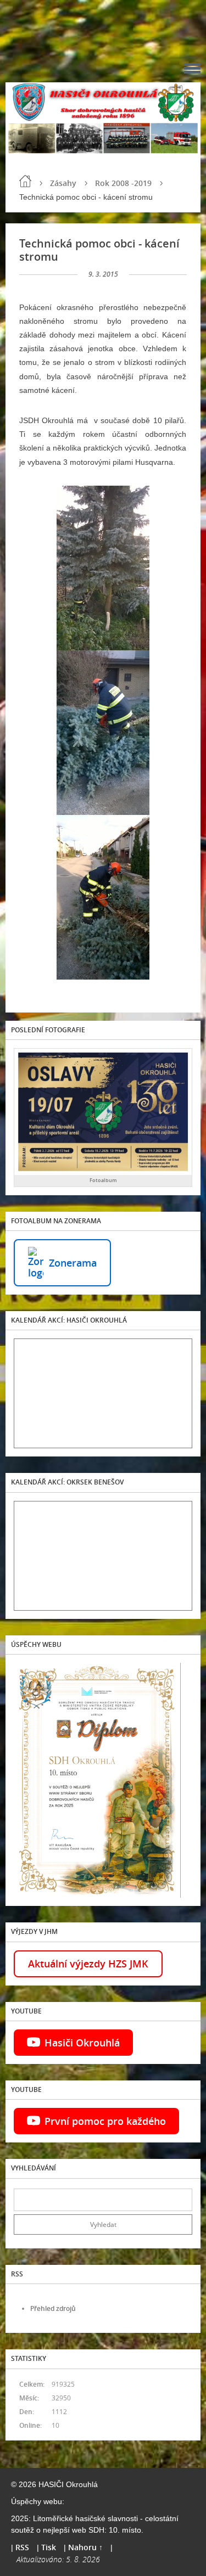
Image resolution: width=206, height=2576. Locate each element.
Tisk (49, 2547)
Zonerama (73, 1263)
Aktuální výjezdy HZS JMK (88, 1964)
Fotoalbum (103, 1180)
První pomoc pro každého (105, 2121)
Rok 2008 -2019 (123, 183)
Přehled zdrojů (53, 2308)
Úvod (25, 181)
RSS (22, 2547)
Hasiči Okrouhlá (82, 2043)
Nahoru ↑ (85, 2547)
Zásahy (63, 183)
